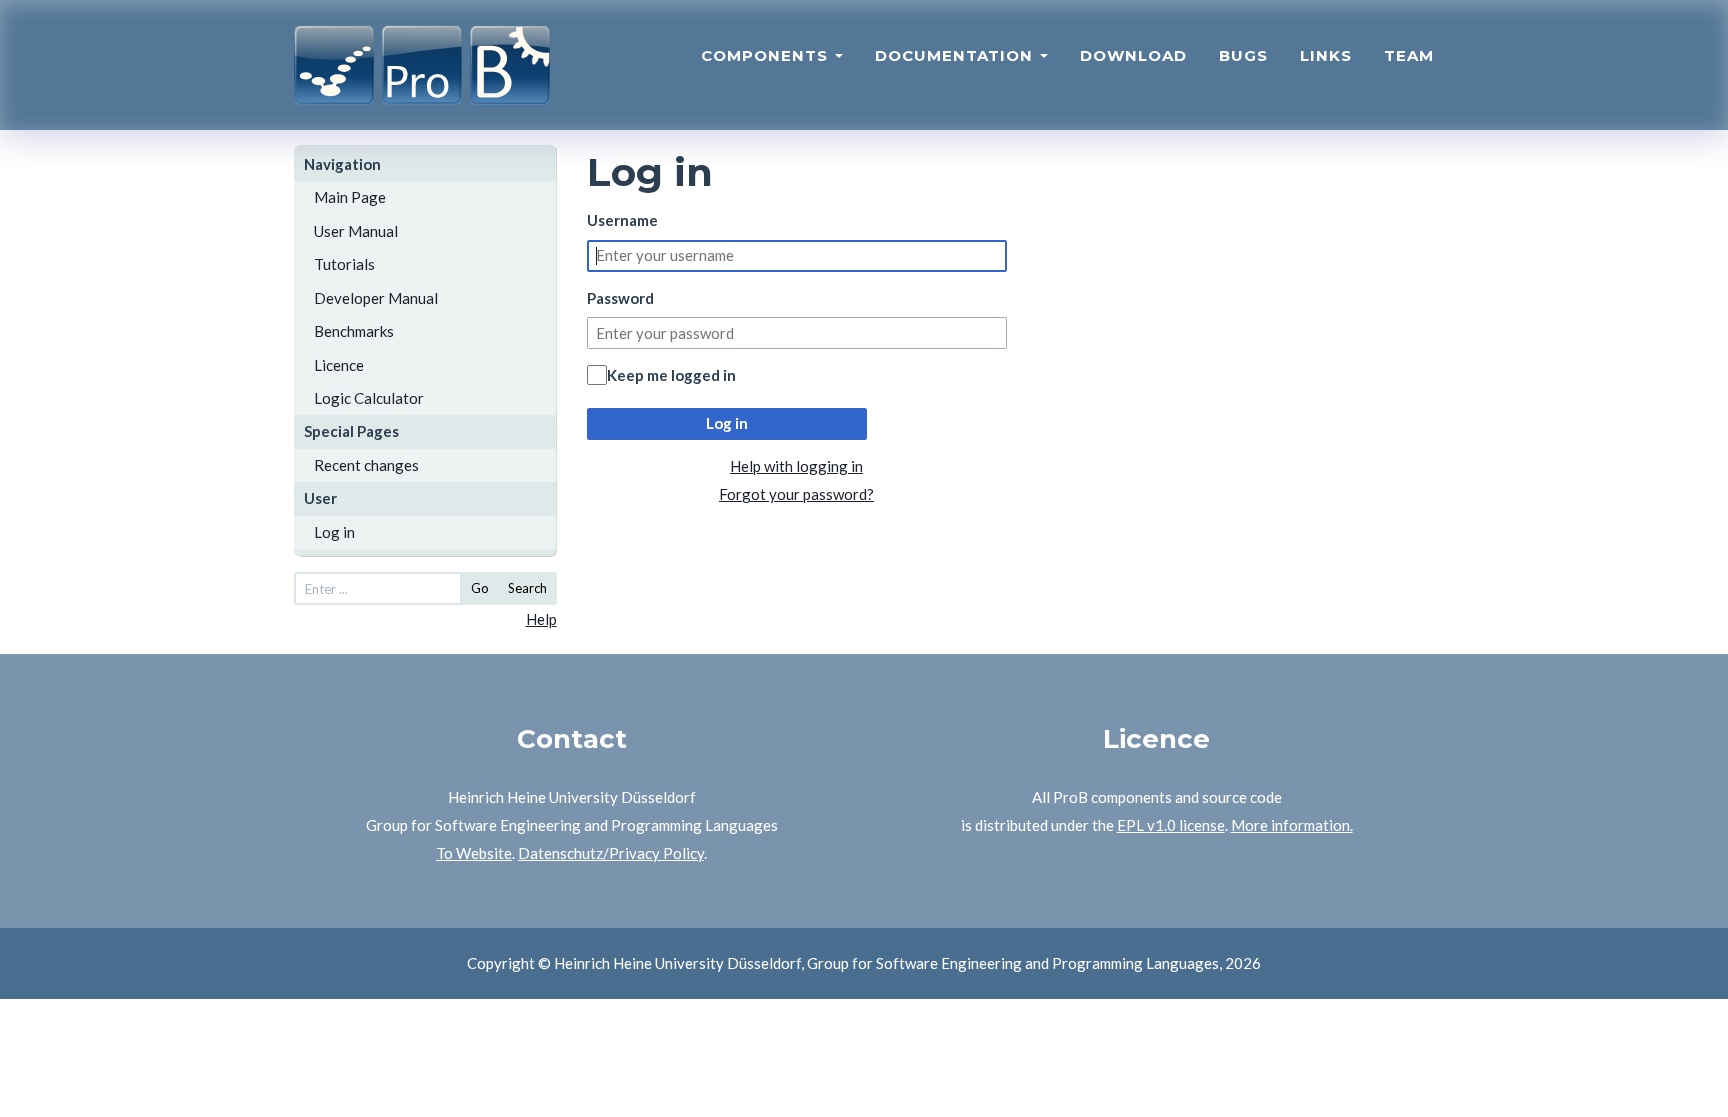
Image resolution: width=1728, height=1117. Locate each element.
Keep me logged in (671, 375)
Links (1326, 55)
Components (767, 55)
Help (541, 619)
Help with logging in (796, 466)
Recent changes (366, 465)
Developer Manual (376, 298)
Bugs (1243, 55)
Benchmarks (354, 331)
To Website (474, 853)
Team (1409, 55)
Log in (334, 532)
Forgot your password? (796, 494)
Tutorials (344, 264)
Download (1133, 55)
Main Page (350, 197)
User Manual (356, 231)
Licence (339, 365)
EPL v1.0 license (1171, 825)
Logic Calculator (369, 398)
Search (527, 588)
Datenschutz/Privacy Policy (611, 853)
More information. (1292, 825)
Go (480, 588)
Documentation (956, 55)
